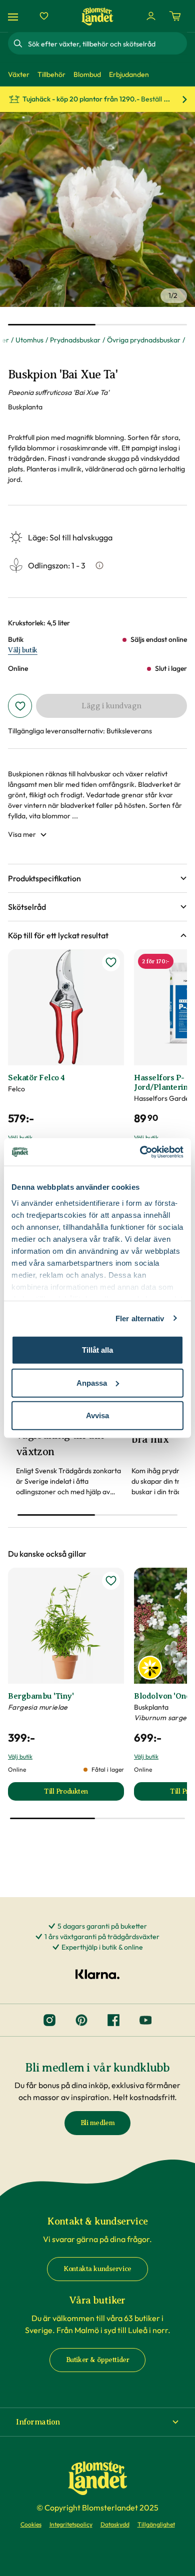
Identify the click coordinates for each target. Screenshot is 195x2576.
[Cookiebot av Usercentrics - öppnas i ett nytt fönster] (140, 1152)
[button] (97, 878)
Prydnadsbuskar (75, 340)
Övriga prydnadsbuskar (144, 340)
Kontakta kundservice (97, 2269)
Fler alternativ (140, 1318)
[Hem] (97, 16)
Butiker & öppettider (98, 2360)
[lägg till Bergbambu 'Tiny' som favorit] (111, 1581)
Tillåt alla (97, 1350)
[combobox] (106, 43)
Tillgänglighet (156, 2524)
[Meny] (14, 16)
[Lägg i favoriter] (20, 706)
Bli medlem (98, 2123)
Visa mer (22, 834)
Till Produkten (84, 1794)
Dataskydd (115, 2524)
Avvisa (97, 1415)
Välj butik (23, 650)
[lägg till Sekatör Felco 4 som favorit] (111, 962)
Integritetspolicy (71, 2524)
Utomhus (29, 340)
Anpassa (92, 1382)
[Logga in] (151, 16)
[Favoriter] (44, 16)
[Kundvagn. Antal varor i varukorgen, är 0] (175, 16)
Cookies (31, 2524)
